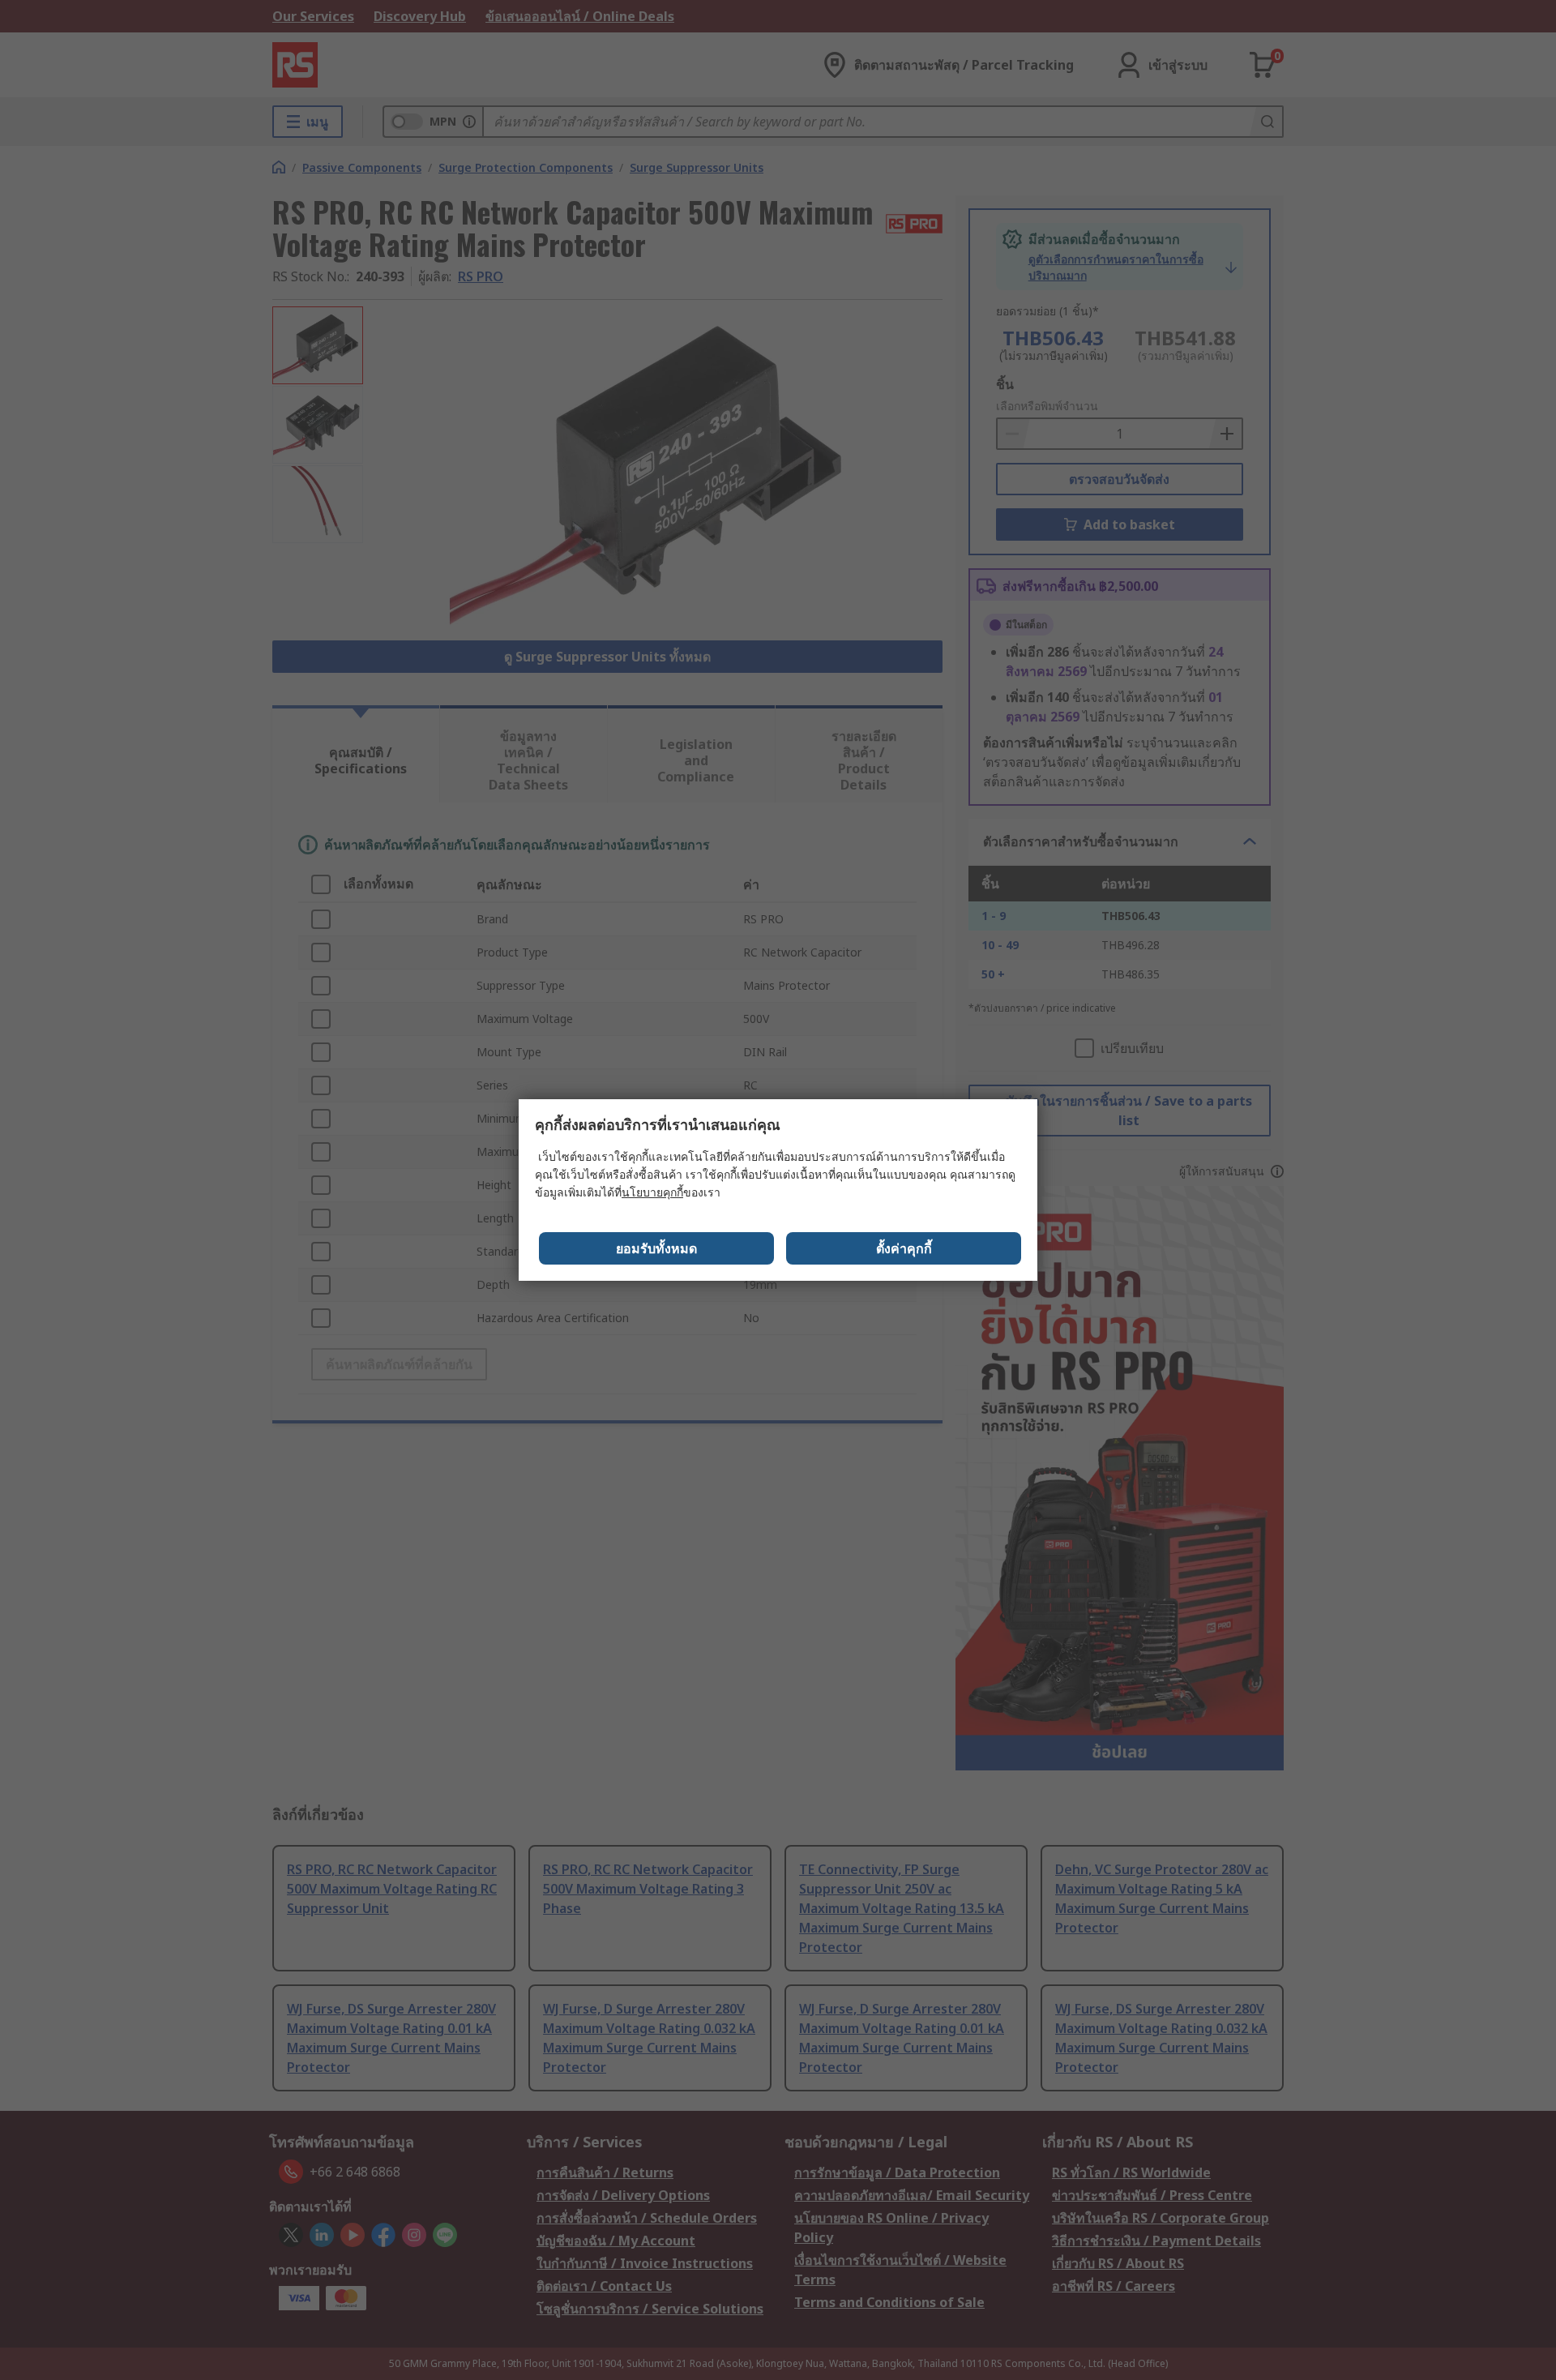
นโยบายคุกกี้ (652, 1192)
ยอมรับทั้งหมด (656, 1248)
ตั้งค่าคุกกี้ (904, 1248)
